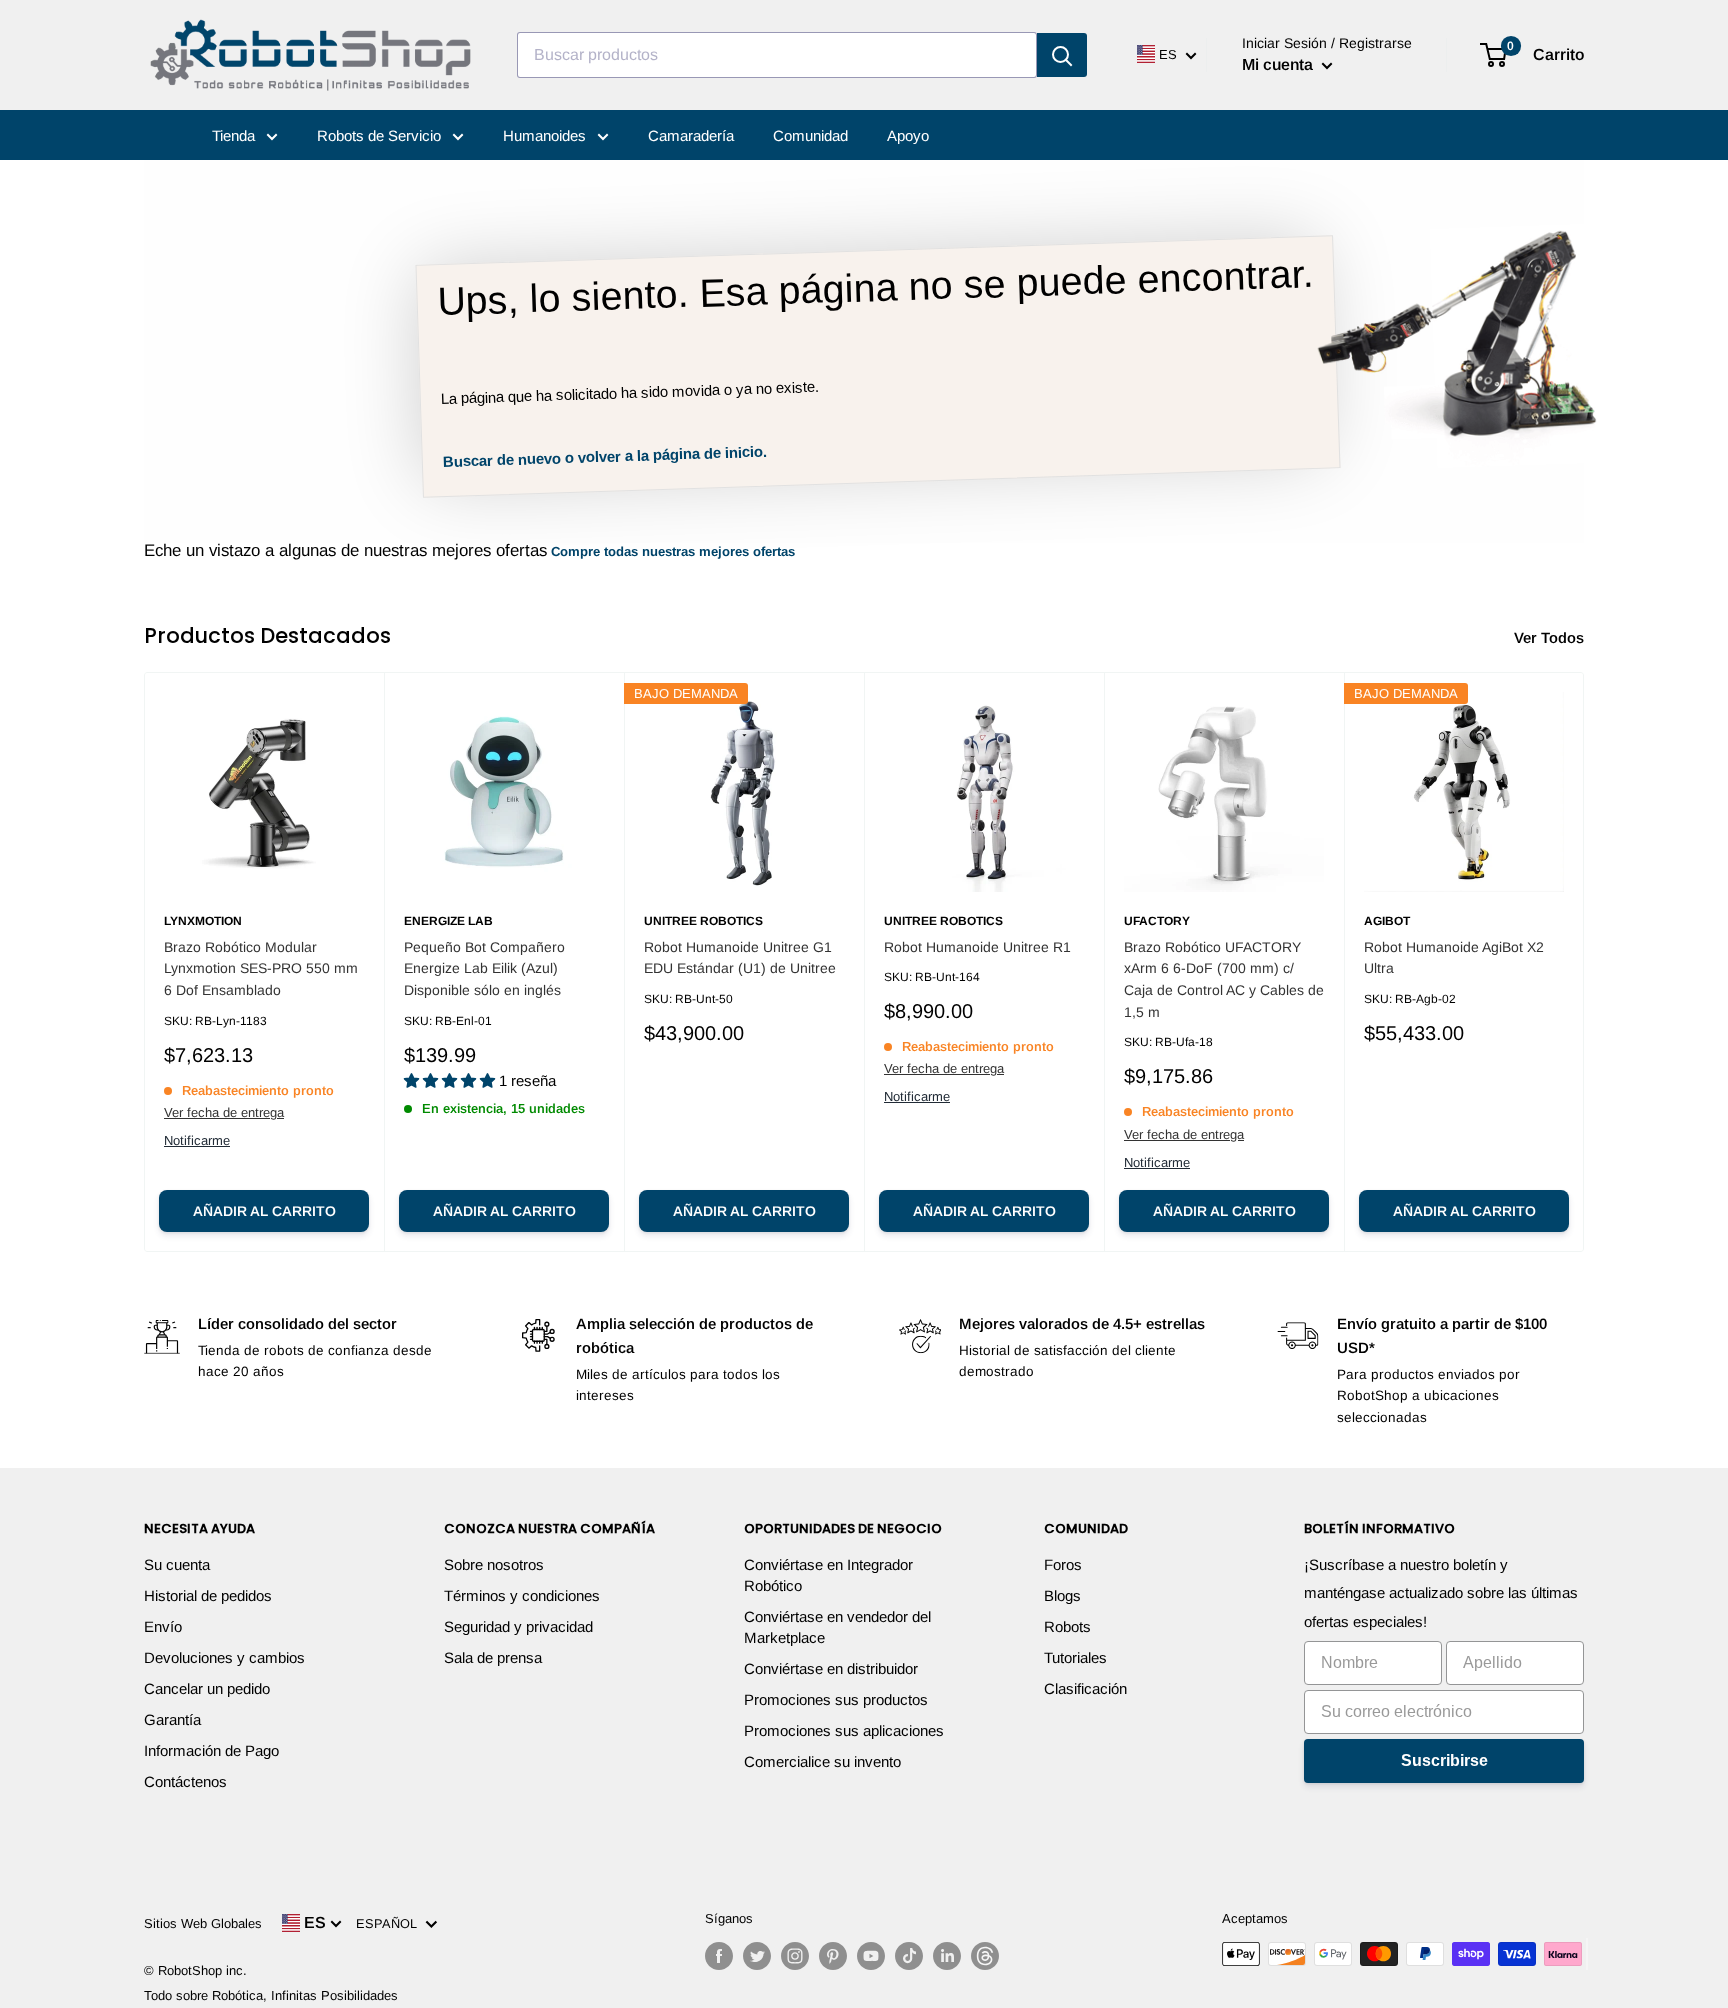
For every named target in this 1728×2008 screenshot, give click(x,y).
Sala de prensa (493, 1657)
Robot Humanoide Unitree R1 (977, 947)
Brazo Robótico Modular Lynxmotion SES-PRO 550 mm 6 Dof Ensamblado (261, 968)
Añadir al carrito (264, 1211)
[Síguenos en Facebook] (719, 1956)
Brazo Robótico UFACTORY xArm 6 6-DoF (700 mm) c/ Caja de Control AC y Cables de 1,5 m (1224, 979)
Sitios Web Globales (203, 1923)
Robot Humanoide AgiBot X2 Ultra (1454, 958)
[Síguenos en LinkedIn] (947, 1956)
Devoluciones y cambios (224, 1657)
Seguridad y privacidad (518, 1626)
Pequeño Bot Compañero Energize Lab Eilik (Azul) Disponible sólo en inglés (484, 968)
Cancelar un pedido (207, 1688)
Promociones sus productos (836, 1699)
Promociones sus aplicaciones (844, 1730)
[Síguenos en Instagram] (795, 1956)
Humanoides (546, 135)
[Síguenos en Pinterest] (833, 1956)
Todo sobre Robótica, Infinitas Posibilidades (271, 1995)
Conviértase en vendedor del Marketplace (837, 1627)
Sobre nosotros (494, 1564)
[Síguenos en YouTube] (871, 1956)
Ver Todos (1551, 637)
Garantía (172, 1719)
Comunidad (810, 135)
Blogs (1062, 1595)
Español (390, 1923)
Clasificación (1085, 1688)
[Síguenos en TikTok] (909, 1956)
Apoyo (908, 135)
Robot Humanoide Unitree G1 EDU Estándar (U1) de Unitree (740, 958)
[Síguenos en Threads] (985, 1956)
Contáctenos (185, 1781)
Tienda (235, 135)
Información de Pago (211, 1750)
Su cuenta (177, 1564)
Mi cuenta (1279, 64)
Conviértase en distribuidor (831, 1668)
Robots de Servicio (381, 135)
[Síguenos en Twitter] (757, 1956)
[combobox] (777, 55)
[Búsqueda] (1062, 55)
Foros (1063, 1564)
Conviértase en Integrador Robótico (828, 1575)
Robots (1067, 1626)
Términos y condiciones (522, 1595)
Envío (163, 1626)
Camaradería (691, 135)
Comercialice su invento (822, 1761)
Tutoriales (1075, 1657)
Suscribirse (1444, 1760)
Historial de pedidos (208, 1595)
